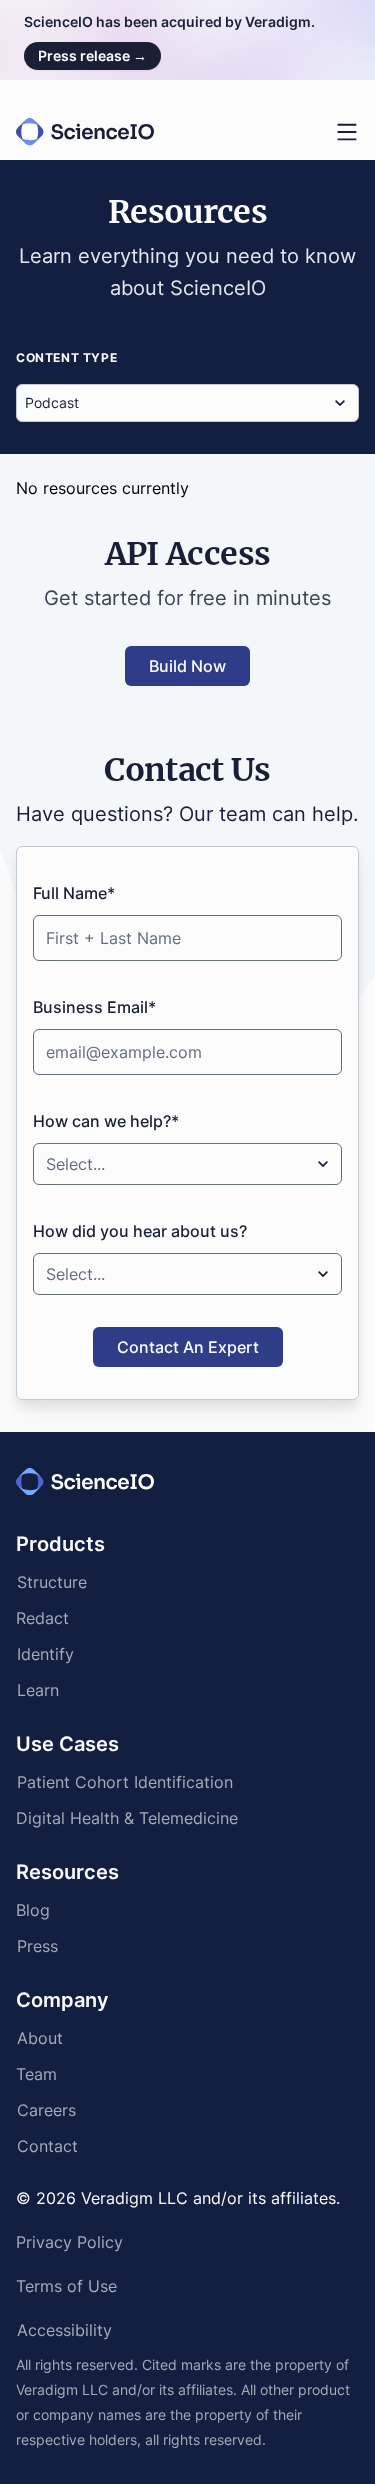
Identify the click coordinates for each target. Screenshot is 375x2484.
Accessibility (64, 2332)
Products (60, 1544)
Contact (47, 2148)
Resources (67, 1872)
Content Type (66, 357)
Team (36, 2076)
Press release (92, 55)
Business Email (94, 1007)
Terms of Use (66, 2288)
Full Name (74, 893)
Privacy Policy (69, 2244)
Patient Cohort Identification (125, 1784)
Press (37, 1948)
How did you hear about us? (140, 1231)
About (39, 2040)
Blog (33, 1912)
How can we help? (106, 1121)
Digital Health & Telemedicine (127, 1820)
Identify (45, 1656)
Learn (37, 1692)
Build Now (187, 666)
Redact (42, 1620)
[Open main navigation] (347, 132)
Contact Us (187, 770)
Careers (46, 2112)
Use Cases (67, 1744)
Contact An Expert (188, 1347)
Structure (52, 1584)
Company (62, 2000)
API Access (188, 554)
